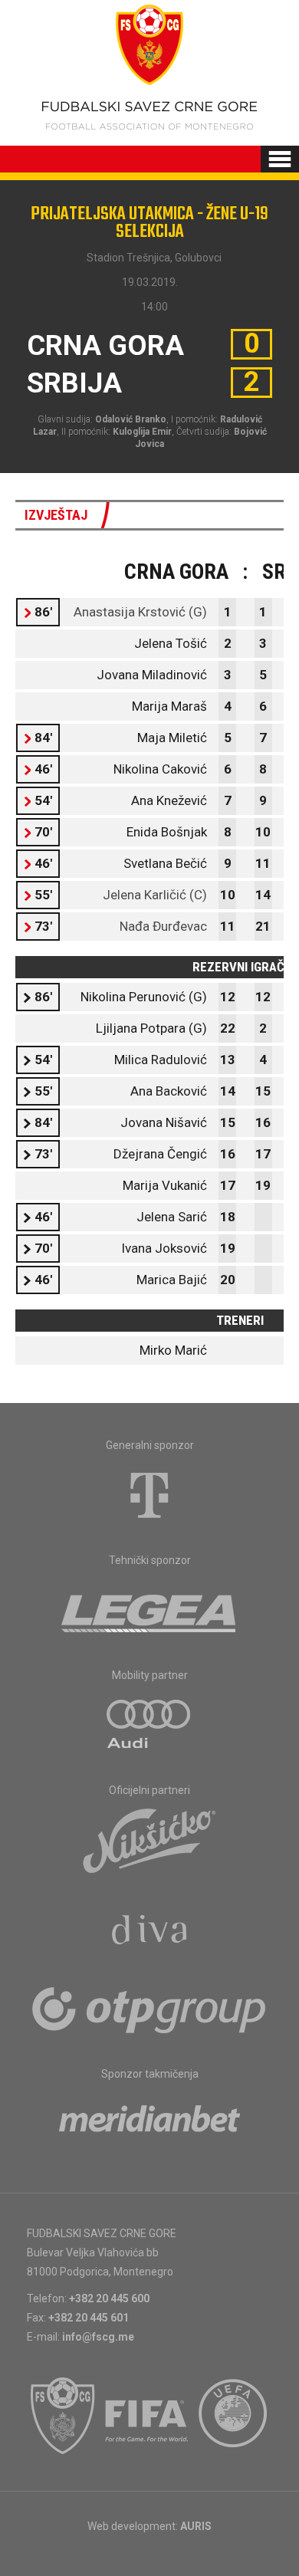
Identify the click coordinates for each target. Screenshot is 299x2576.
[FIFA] (147, 2416)
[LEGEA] (150, 1610)
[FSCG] (63, 2416)
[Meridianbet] (149, 2124)
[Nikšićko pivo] (149, 1840)
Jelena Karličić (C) (155, 895)
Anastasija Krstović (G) (140, 612)
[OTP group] (149, 2009)
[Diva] (150, 1932)
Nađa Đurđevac (163, 926)
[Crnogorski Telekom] (149, 1495)
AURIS (196, 2526)
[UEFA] (234, 2416)
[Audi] (149, 1725)
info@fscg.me (98, 2337)
